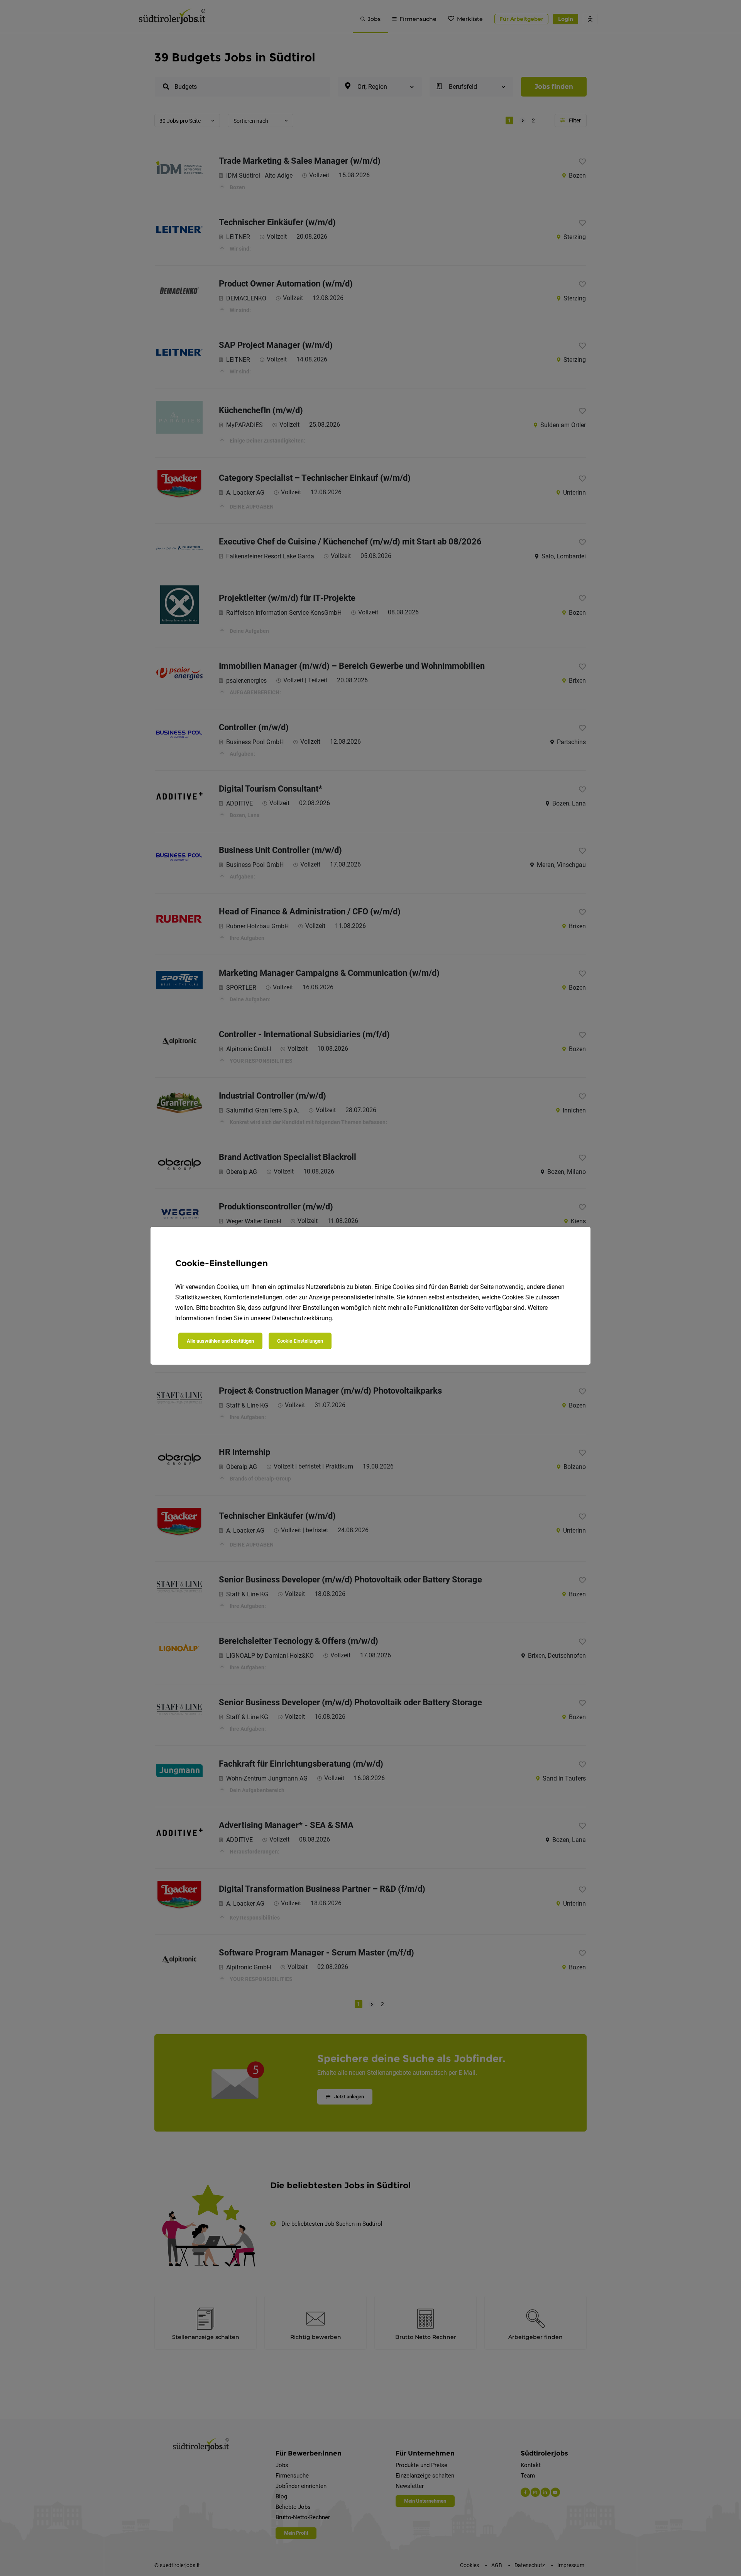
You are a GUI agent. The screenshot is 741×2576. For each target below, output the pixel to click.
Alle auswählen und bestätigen (220, 1341)
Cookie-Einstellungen (300, 1341)
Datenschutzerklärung (302, 1318)
